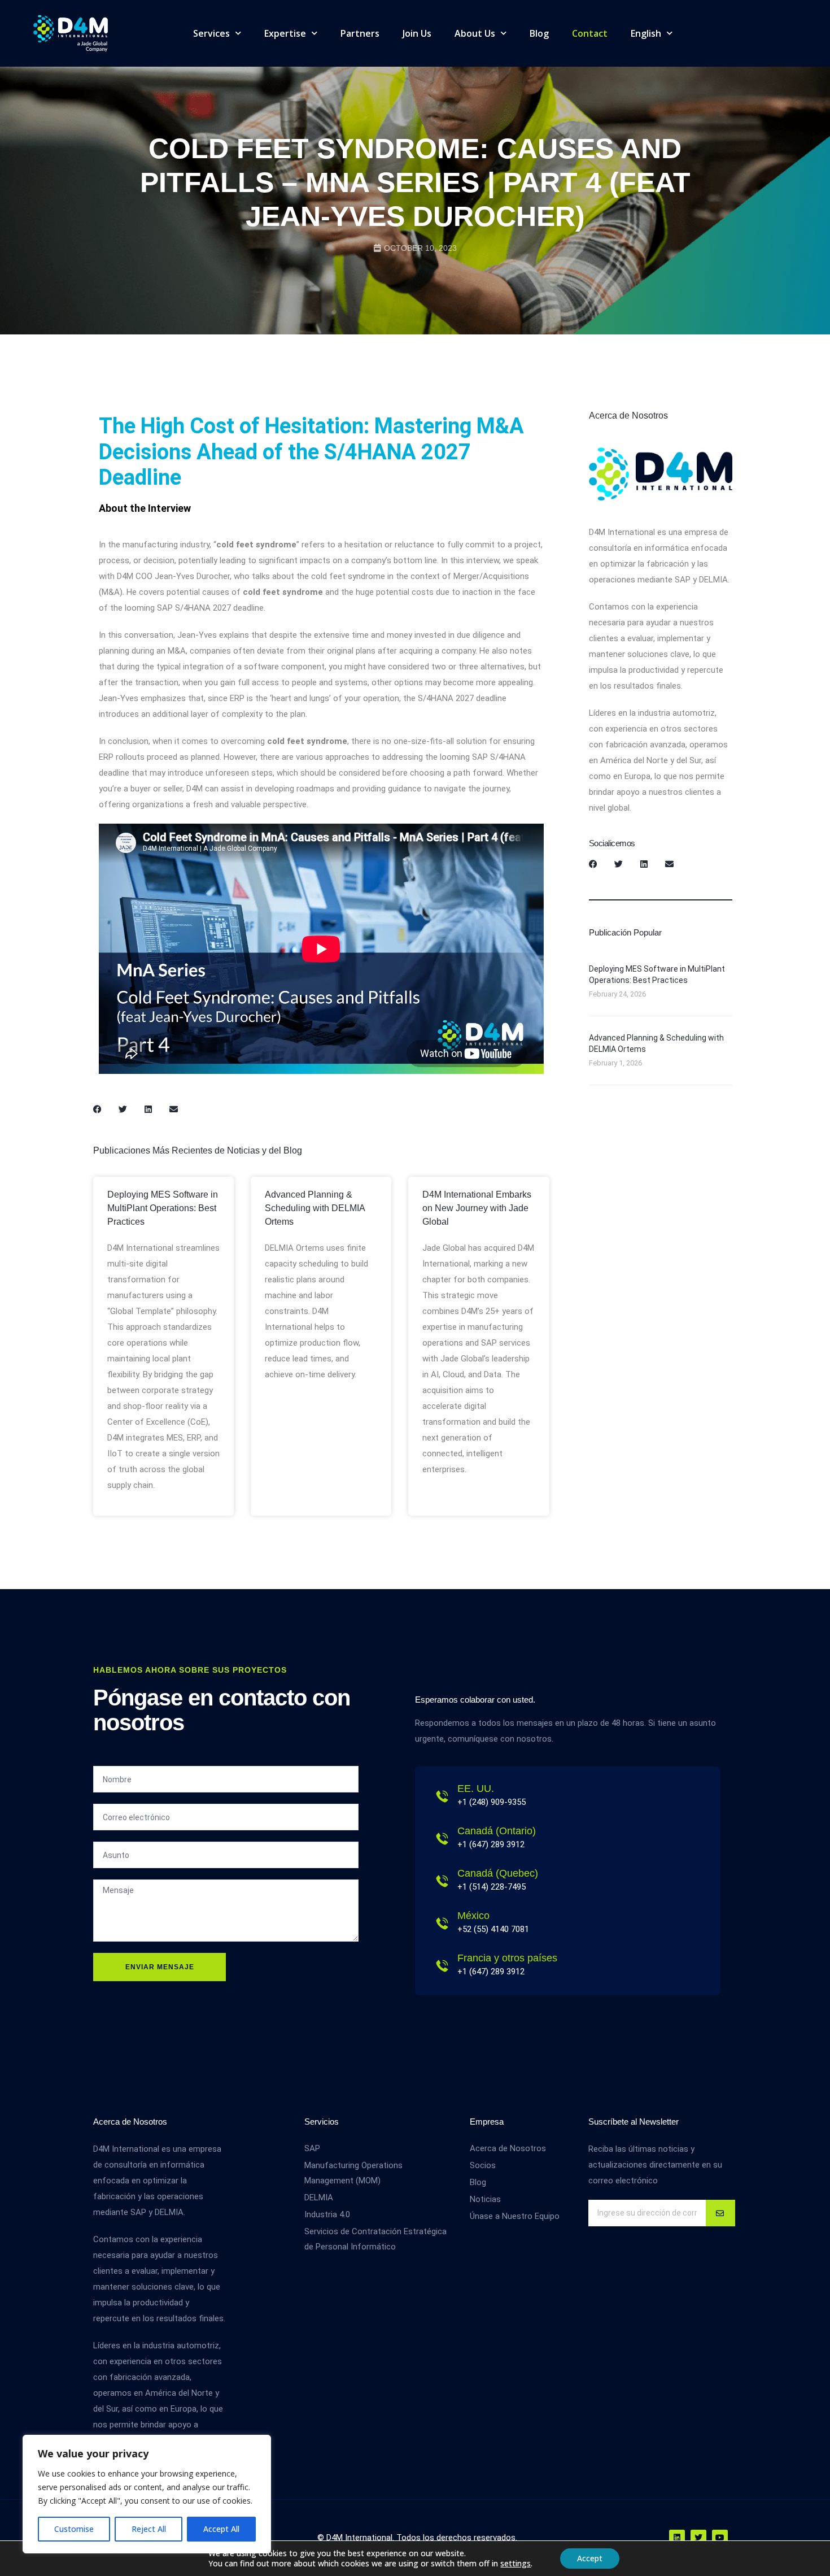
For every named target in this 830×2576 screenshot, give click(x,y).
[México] (442, 1924)
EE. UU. (476, 1789)
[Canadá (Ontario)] (442, 1839)
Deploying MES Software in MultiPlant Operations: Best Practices (163, 1208)
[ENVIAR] (720, 2213)
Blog (539, 33)
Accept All (221, 2529)
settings (516, 2564)
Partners (360, 33)
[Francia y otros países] (442, 1966)
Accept (590, 2558)
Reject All (149, 2529)
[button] (97, 1109)
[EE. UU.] (442, 1796)
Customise (74, 2529)
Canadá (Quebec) (498, 1873)
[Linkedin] (677, 2538)
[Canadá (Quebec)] (442, 1881)
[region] (147, 2494)
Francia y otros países (507, 1958)
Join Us (417, 33)
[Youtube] (720, 2538)
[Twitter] (698, 2538)
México (473, 1916)
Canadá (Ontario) (497, 1831)
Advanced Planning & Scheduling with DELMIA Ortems (315, 1208)
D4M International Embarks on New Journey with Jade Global (477, 1208)
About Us (475, 33)
